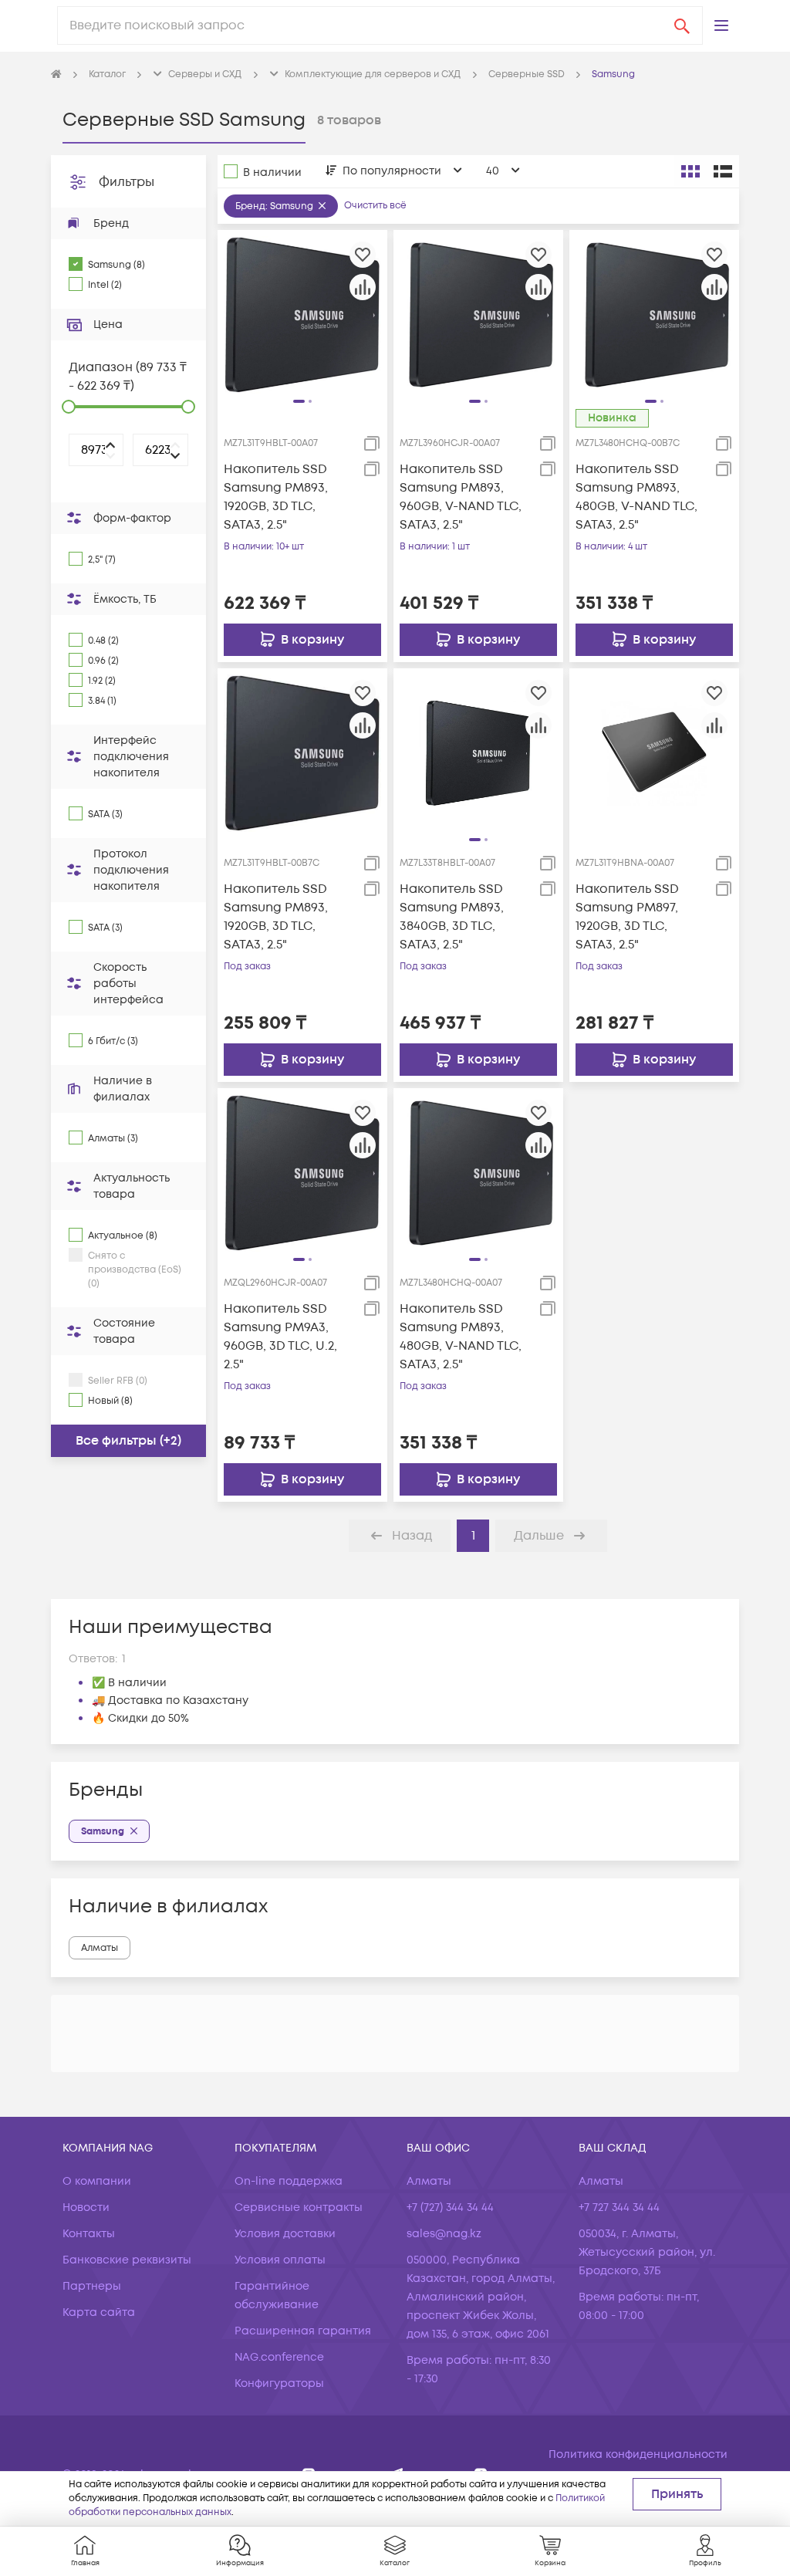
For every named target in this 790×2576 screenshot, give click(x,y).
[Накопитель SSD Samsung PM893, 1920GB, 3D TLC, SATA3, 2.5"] (302, 314)
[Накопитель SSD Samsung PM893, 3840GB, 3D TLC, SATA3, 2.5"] (478, 752)
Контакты (89, 2234)
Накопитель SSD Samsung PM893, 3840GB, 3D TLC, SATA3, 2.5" (452, 917)
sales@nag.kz (444, 2234)
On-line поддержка (289, 2181)
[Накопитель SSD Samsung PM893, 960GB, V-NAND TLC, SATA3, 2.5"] (478, 314)
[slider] (69, 407)
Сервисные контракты (299, 2208)
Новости (86, 2208)
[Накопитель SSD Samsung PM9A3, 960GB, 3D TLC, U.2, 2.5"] (302, 1173)
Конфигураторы (279, 2383)
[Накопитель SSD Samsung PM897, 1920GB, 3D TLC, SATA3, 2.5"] (654, 752)
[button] (721, 25)
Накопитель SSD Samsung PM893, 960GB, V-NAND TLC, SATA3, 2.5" (461, 497)
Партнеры (92, 2286)
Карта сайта (99, 2312)
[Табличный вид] (723, 171)
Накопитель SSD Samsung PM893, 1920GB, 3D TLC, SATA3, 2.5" (276, 497)
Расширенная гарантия (303, 2331)
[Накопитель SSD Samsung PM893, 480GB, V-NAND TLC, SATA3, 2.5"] (654, 314)
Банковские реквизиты (127, 2260)
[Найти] (682, 25)
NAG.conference (279, 2357)
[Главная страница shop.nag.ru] (56, 75)
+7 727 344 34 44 (619, 2208)
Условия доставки (285, 2234)
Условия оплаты (280, 2260)
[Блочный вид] (690, 171)
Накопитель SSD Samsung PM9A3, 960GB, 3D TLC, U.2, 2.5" (280, 1337)
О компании (97, 2181)
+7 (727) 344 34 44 (450, 2208)
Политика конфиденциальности (638, 2454)
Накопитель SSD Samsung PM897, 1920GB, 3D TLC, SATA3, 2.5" (627, 917)
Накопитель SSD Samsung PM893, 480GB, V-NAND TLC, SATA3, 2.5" (636, 497)
